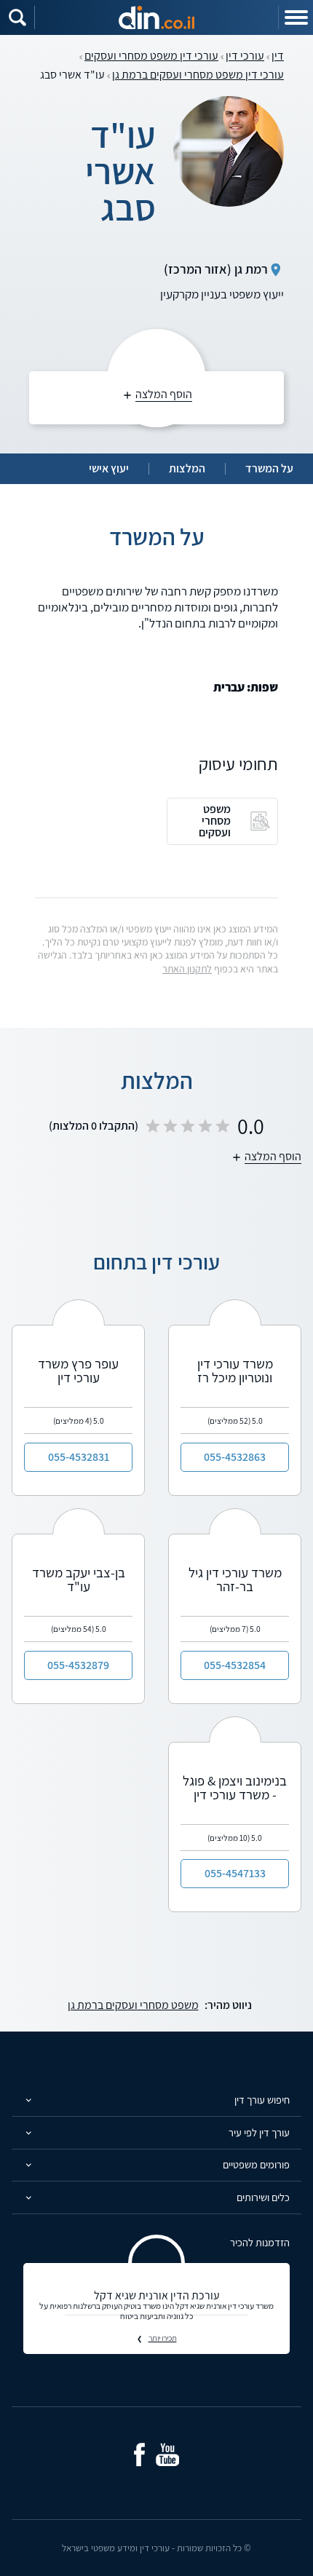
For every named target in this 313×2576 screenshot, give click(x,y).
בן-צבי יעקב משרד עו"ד (79, 1579)
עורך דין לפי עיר (259, 2132)
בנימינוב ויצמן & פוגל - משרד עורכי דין (235, 1787)
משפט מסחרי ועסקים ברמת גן (133, 2005)
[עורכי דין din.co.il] (156, 17)
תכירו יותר (163, 2338)
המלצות (187, 469)
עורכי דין (245, 56)
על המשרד (269, 469)
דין (278, 56)
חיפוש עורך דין (262, 2100)
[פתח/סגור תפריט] (296, 17)
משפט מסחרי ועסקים (215, 821)
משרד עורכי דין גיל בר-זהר (235, 1579)
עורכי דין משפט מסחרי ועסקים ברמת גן (198, 75)
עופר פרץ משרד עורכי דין (78, 1370)
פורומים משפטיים (256, 2164)
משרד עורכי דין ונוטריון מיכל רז (235, 1370)
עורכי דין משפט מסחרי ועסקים (151, 56)
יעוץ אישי (109, 469)
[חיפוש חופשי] (17, 17)
